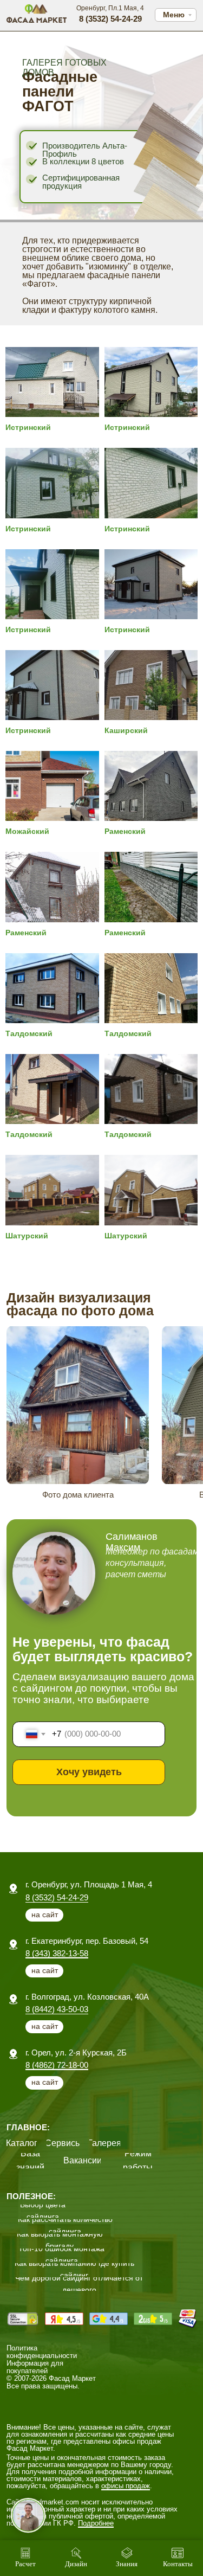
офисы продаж (126, 2486)
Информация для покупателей (35, 2367)
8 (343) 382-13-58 (57, 1953)
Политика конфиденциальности (42, 2352)
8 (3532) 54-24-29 (57, 1897)
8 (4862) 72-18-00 (57, 2065)
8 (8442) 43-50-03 (57, 2009)
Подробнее (96, 2523)
